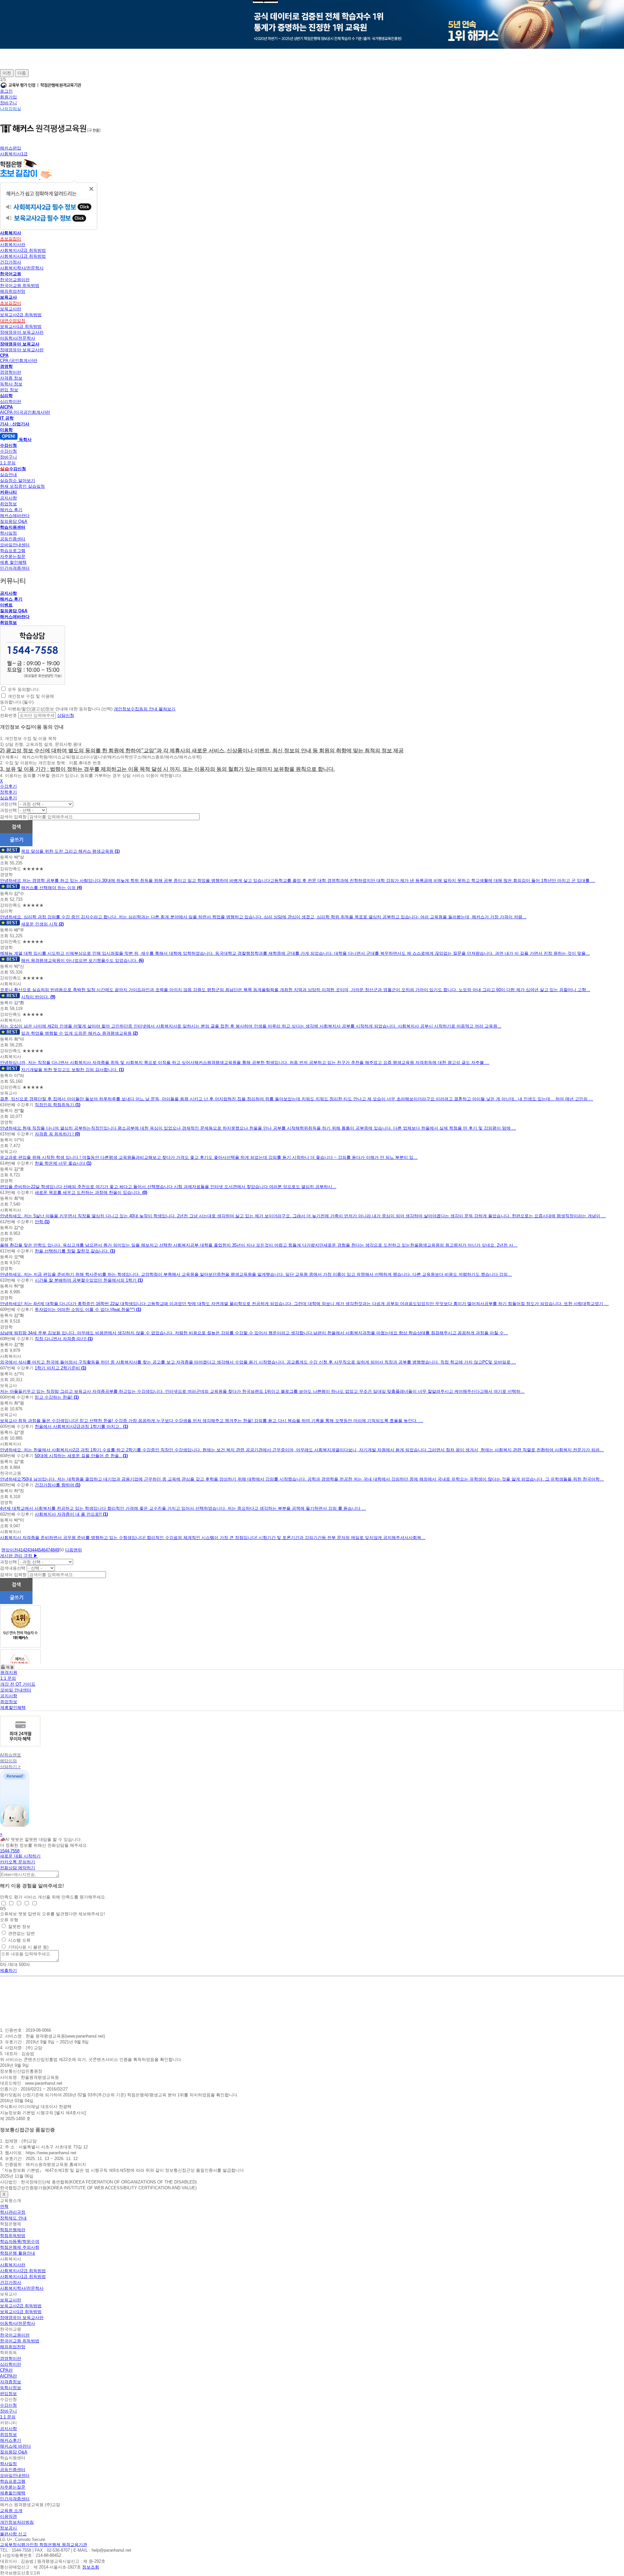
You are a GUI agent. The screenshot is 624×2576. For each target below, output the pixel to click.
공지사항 (8, 498)
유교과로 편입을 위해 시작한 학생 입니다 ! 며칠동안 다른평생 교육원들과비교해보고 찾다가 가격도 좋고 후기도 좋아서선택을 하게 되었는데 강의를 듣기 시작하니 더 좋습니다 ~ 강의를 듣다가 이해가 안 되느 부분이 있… (209, 1157)
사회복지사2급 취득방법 (23, 250)
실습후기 (8, 798)
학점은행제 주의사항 (20, 2247)
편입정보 (8, 2394)
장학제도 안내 (13, 2218)
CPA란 (6, 2370)
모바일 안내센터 (16, 1690)
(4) (79, 888)
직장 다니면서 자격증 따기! (61, 1339)
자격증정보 (11, 2382)
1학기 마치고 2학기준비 (58, 1368)
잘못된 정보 (19, 1927)
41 (20, 1550)
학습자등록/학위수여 (20, 2241)
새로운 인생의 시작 (40, 924)
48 (52, 1550)
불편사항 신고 (13, 2534)
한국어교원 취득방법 (20, 285)
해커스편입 (11, 148)
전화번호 (8, 715)
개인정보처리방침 (17, 2522)
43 (30, 1550)
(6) (141, 960)
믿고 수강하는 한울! (54, 1397)
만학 (40, 1222)
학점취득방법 (13, 2236)
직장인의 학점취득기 (55, 1105)
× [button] (1, 1834)
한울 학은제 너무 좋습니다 (61, 1163)
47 (48, 1550)
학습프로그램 (13, 551)
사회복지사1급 (14, 154)
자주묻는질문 (13, 557)
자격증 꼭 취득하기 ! (55, 1134)
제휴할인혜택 (13, 1708)
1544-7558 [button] (10, 1851)
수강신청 (8, 451)
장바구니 (8, 103)
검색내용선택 (13, 1568)
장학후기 (8, 792)
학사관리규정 (13, 2212)
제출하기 (8, 1970)
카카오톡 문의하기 (18, 1862)
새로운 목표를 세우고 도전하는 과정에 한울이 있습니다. (89, 1192)
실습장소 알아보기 (18, 480)
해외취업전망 (13, 291)
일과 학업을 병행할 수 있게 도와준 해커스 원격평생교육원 (77, 1033)
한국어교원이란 (15, 280)
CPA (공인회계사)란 (19, 361)
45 (39, 1550)
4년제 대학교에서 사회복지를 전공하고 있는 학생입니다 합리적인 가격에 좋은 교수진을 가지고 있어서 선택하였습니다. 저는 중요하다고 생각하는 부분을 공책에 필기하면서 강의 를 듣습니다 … (183, 1508)
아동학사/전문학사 (18, 338)
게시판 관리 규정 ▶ (19, 1556)
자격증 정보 (11, 378)
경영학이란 (11, 372)
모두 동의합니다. (24, 689)
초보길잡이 (11, 239)
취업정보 (8, 504)
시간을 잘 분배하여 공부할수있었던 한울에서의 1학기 (86, 1280)
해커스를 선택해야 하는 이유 (49, 888)
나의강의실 (11, 109)
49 (57, 1550)
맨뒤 (78, 1550)
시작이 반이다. (36, 997)
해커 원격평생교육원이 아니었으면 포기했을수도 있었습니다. (80, 960)
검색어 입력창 (13, 817)
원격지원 (9, 1672)
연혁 (4, 2206)
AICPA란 (8, 2376)
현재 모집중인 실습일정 (22, 486)
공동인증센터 (13, 539)
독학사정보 (11, 2388)
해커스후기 (11, 2440)
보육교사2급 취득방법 (21, 315)
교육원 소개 (11, 2511)
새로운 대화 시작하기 (20, 1856)
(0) (78, 1134)
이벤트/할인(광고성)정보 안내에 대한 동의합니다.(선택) (60, 709)
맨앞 (6, 1550)
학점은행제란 (13, 2230)
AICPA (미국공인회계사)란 (25, 412)
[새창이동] (32, 683)
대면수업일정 (13, 321)
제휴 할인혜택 (13, 562)
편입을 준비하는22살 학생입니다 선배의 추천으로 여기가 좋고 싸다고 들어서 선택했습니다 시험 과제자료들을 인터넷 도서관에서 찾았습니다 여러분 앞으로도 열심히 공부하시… (168, 1187)
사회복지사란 (13, 245)
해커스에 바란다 (15, 2446)
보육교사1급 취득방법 (21, 326)
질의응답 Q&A (14, 521)
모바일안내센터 (15, 545)
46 (43, 1550)
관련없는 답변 (21, 1933)
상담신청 (66, 715)
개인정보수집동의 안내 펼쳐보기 (145, 709)
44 (34, 1550)
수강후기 (8, 786)
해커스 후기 (11, 510)
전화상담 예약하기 (18, 1868)
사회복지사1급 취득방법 (23, 256)
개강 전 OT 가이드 (18, 1684)
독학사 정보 (11, 384)
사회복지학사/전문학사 (22, 268)
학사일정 (8, 533)
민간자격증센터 (15, 568)
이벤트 (6, 605)
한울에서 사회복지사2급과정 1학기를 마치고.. (79, 1426)
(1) (117, 851)
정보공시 (8, 2528)
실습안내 (8, 475)
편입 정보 (9, 390)
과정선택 (8, 804)
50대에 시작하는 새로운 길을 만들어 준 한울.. (79, 1456)
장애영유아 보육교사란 (22, 332)
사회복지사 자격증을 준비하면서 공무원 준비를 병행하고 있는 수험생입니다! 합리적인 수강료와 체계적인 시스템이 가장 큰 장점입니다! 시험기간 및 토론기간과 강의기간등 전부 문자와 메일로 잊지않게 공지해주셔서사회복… (213, 1538)
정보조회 (91, 2567)
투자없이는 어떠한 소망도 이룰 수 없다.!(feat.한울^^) (85, 1309)
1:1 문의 (8, 463)
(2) (61, 924)
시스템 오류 (19, 1940)
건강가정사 (11, 262)
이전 (7, 73)
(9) (53, 997)
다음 (22, 73)
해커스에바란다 (15, 516)
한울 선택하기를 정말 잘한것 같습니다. (72, 1251)
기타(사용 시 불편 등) (28, 1947)
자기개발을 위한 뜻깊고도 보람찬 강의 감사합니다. (70, 1070)
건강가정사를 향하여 (55, 1485)
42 (25, 1550)
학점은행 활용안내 (18, 2253)
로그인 (6, 91)
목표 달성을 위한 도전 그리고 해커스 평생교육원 (68, 851)
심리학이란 (11, 401)
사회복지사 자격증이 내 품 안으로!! (69, 1514)
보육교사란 (11, 309)
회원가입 (8, 97)
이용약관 (8, 2516)
